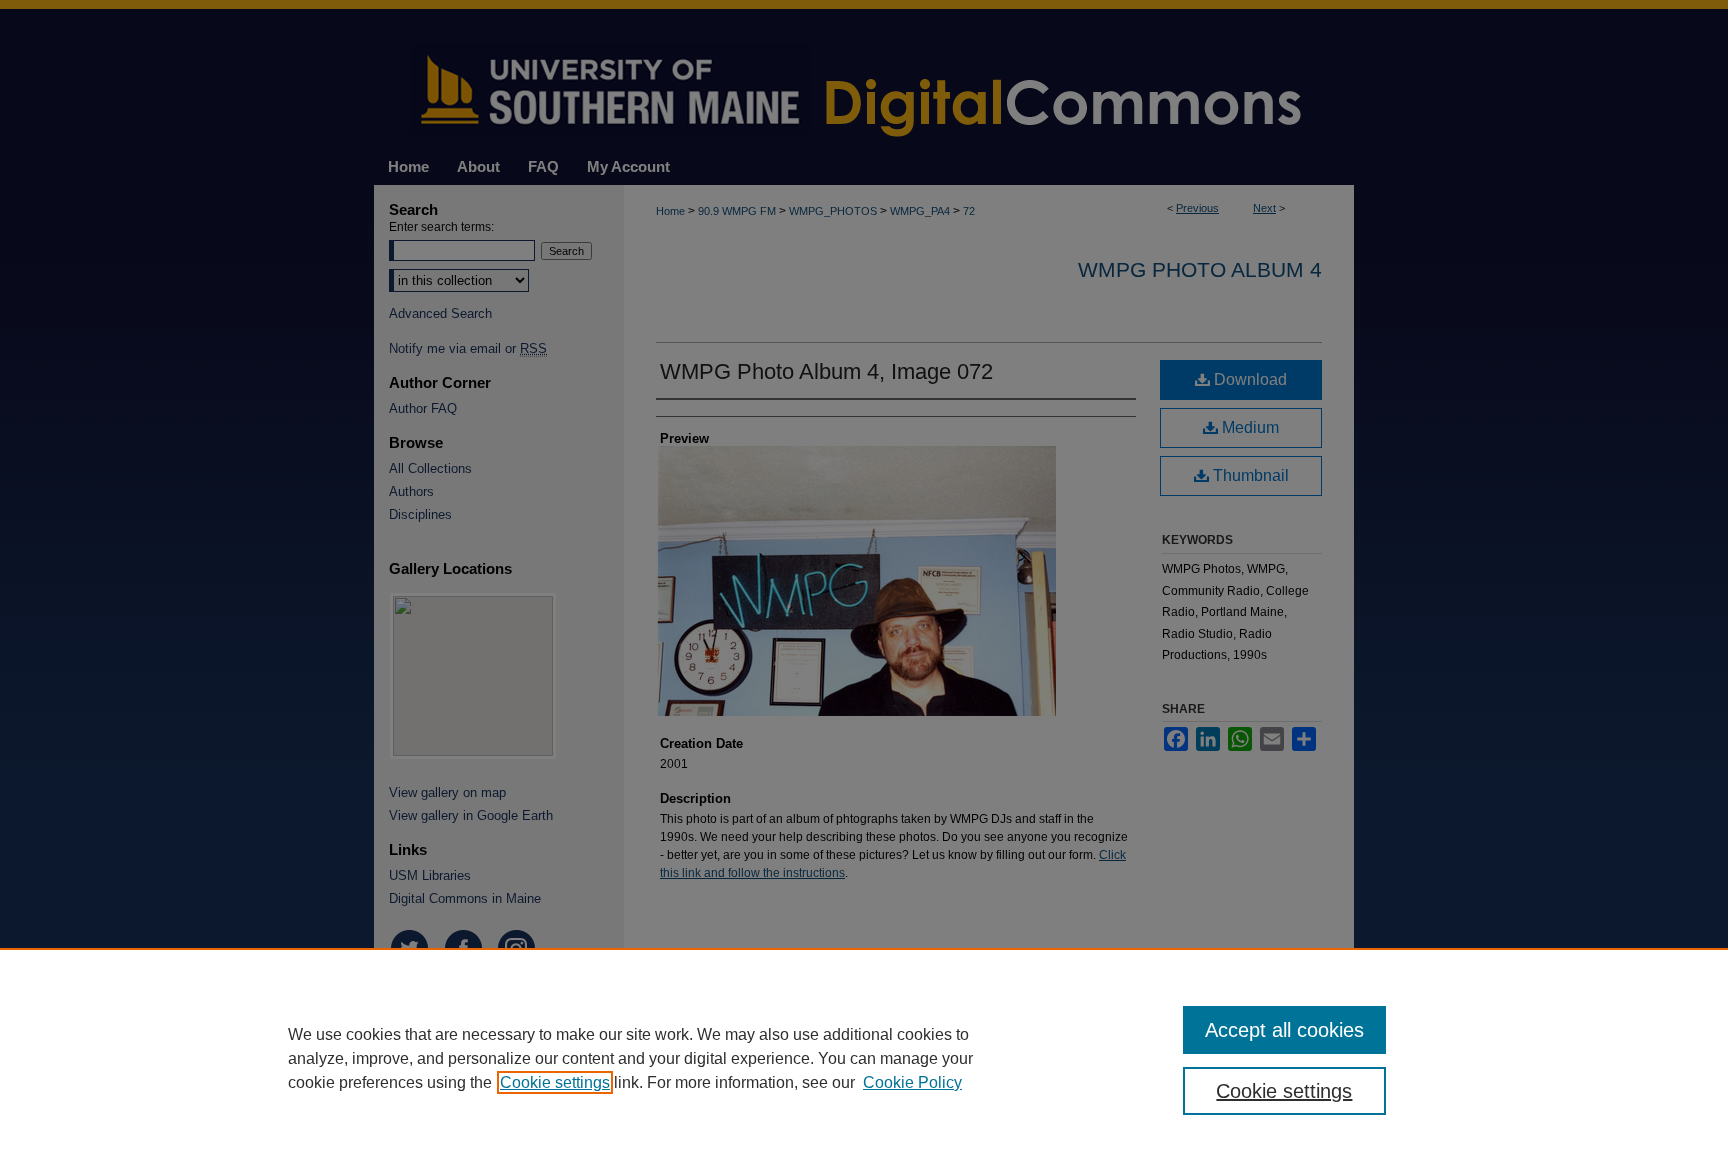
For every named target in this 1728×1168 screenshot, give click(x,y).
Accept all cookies (1284, 1030)
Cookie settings (555, 1082)
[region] (864, 1058)
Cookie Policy (912, 1082)
